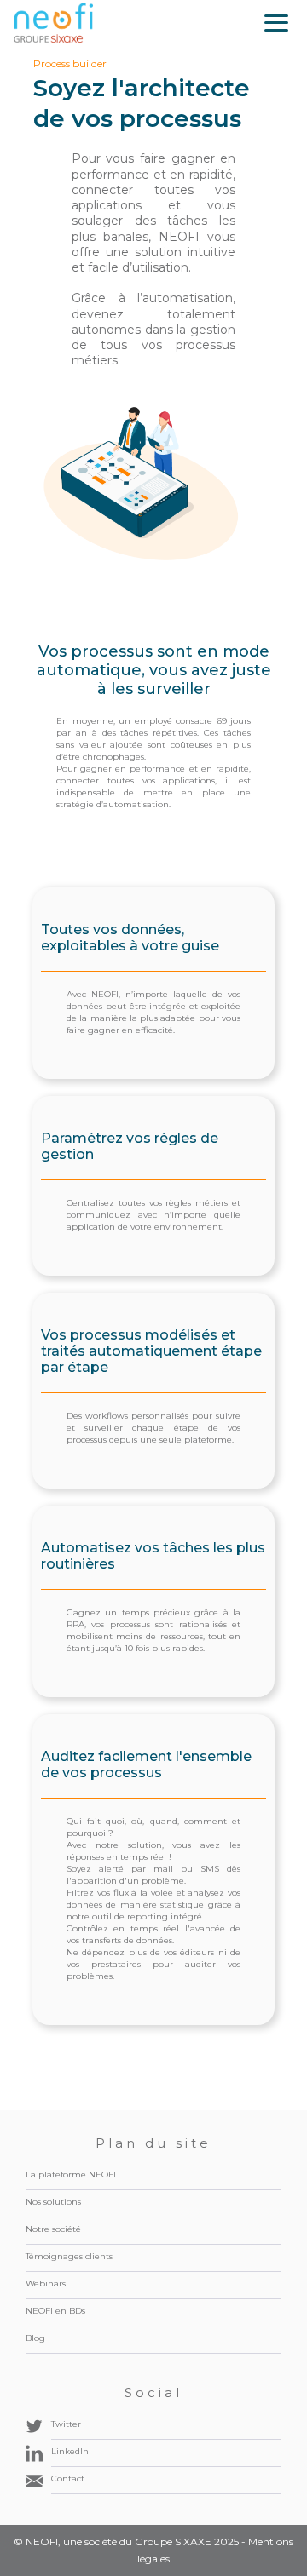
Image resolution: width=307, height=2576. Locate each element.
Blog (35, 2338)
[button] (276, 23)
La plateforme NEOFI (71, 2174)
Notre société (53, 2229)
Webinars (46, 2283)
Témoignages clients (69, 2256)
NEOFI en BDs (55, 2311)
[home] (54, 23)
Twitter (66, 2424)
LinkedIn (70, 2451)
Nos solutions (53, 2202)
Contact (68, 2478)
